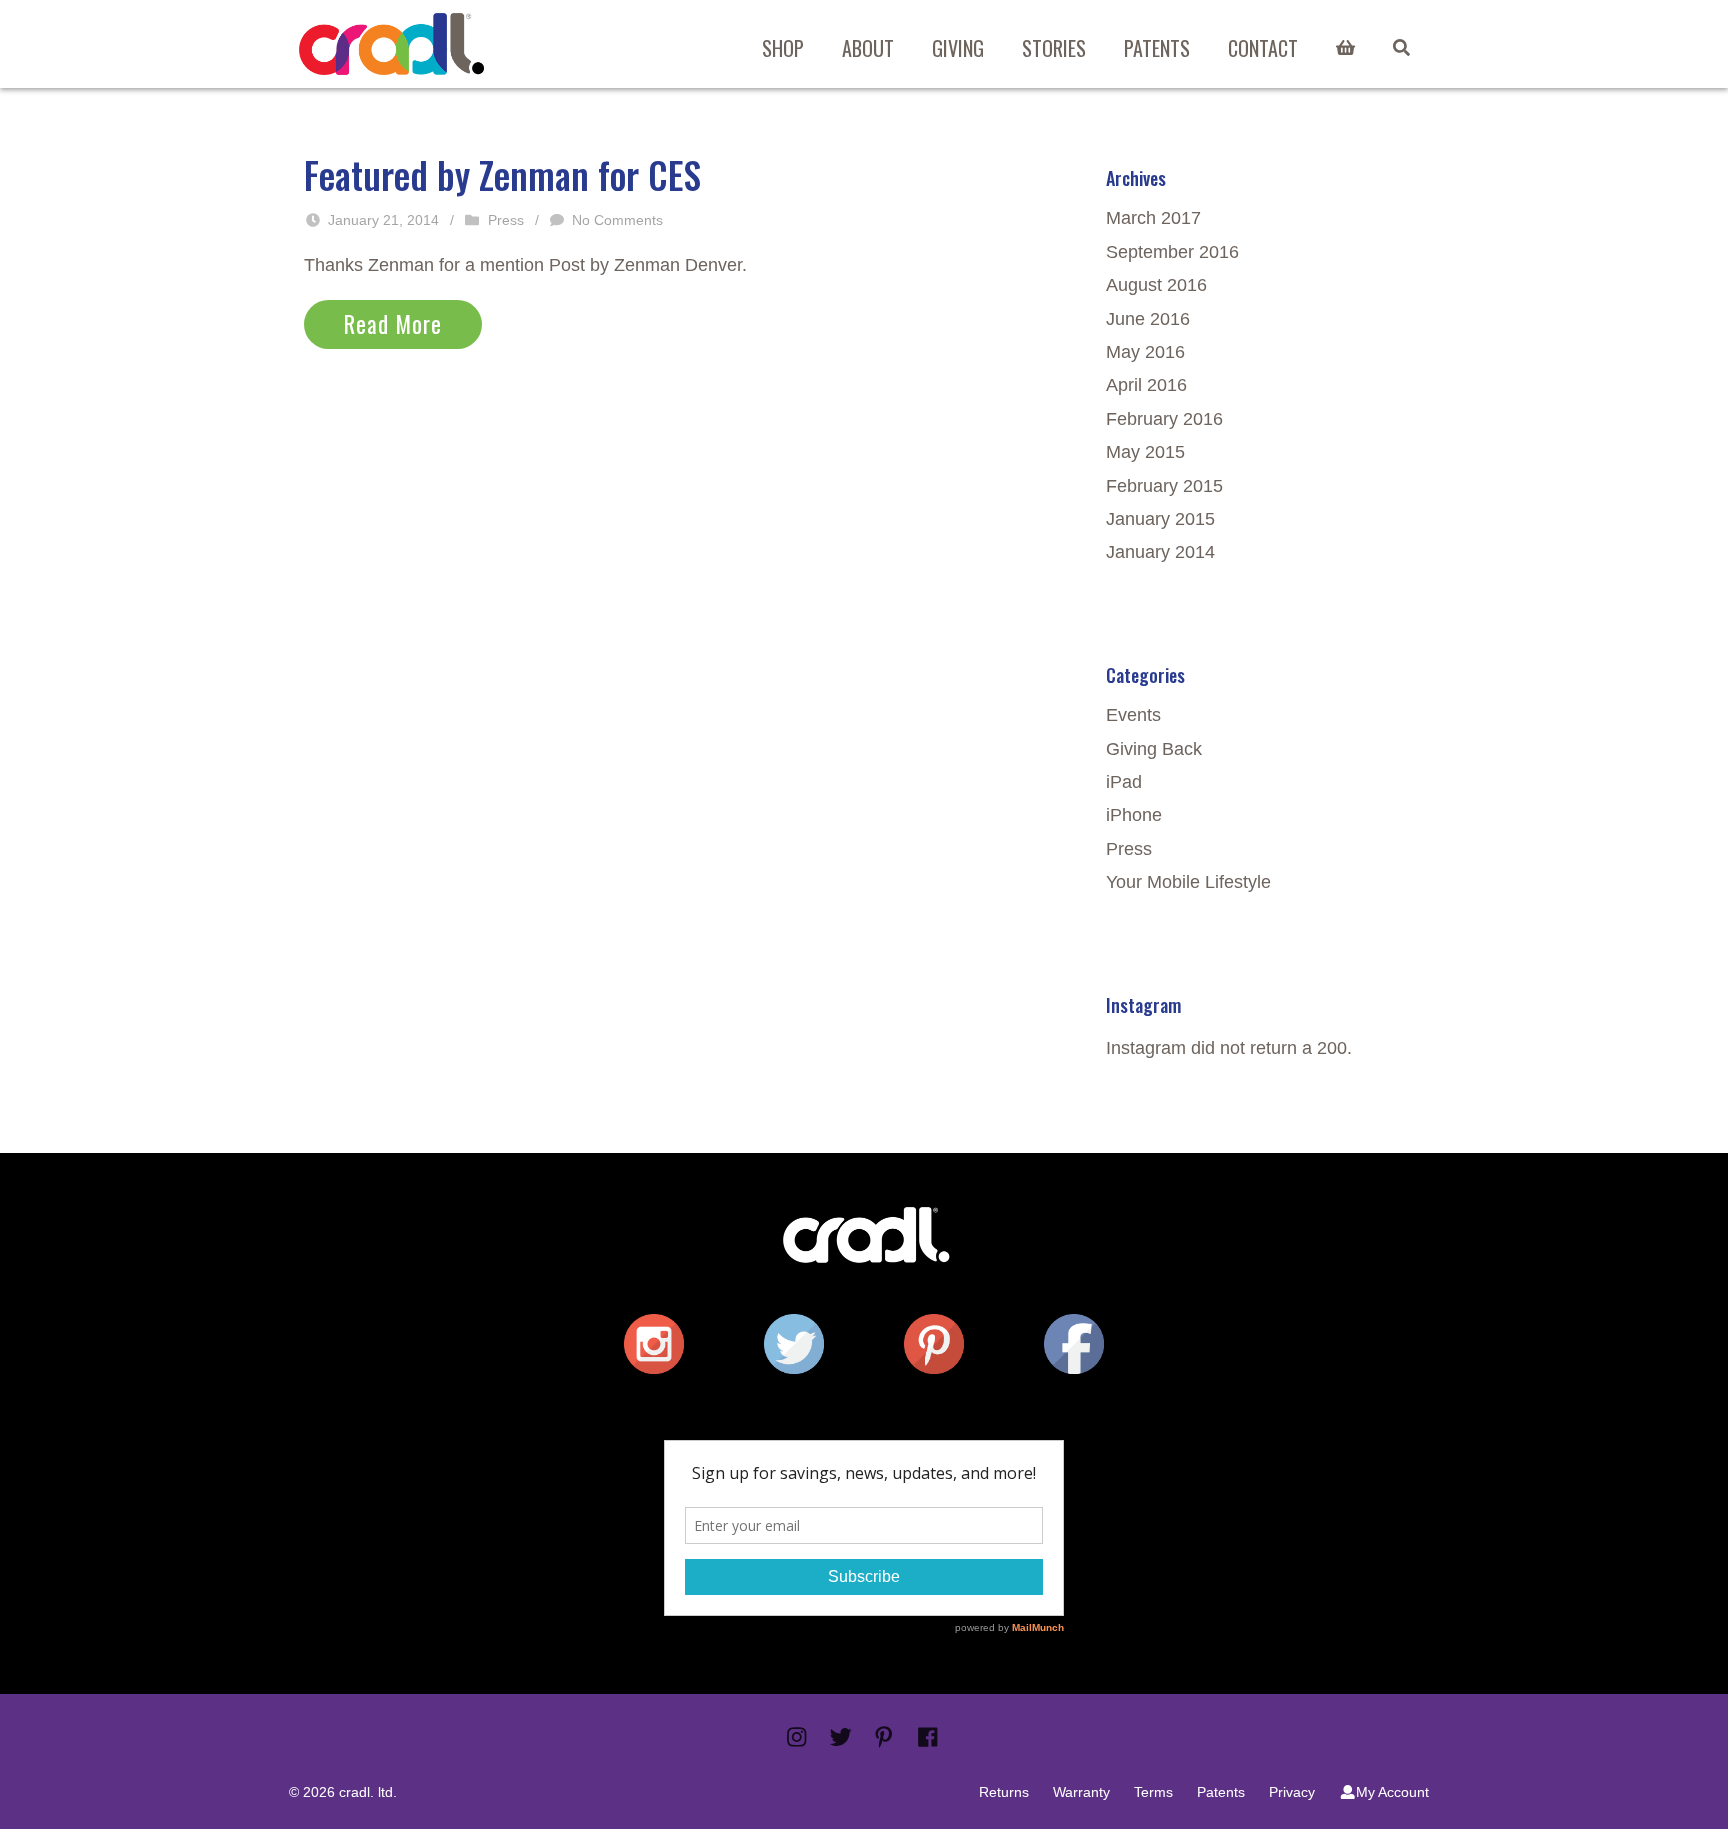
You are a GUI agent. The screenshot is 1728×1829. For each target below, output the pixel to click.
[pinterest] (934, 1344)
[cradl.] (391, 44)
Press (506, 220)
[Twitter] (841, 1737)
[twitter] (794, 1344)
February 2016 (1164, 419)
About (868, 48)
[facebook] (1074, 1344)
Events (1133, 715)
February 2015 (1164, 486)
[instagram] (654, 1344)
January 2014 (1160, 552)
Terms (1153, 1792)
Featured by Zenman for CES (502, 174)
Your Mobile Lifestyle (1188, 882)
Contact (1263, 48)
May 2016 (1145, 352)
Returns (1004, 1792)
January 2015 (1160, 519)
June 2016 (1148, 319)
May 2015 (1145, 452)
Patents (1157, 48)
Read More (393, 324)
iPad (1124, 782)
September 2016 (1172, 252)
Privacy (1292, 1792)
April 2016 (1146, 385)
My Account (1392, 1792)
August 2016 (1156, 285)
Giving (958, 48)
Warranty (1081, 1792)
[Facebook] (928, 1737)
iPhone (1134, 815)
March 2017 (1153, 218)
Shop (783, 48)
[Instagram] (797, 1737)
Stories (1054, 48)
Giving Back (1154, 749)
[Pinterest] (884, 1737)
